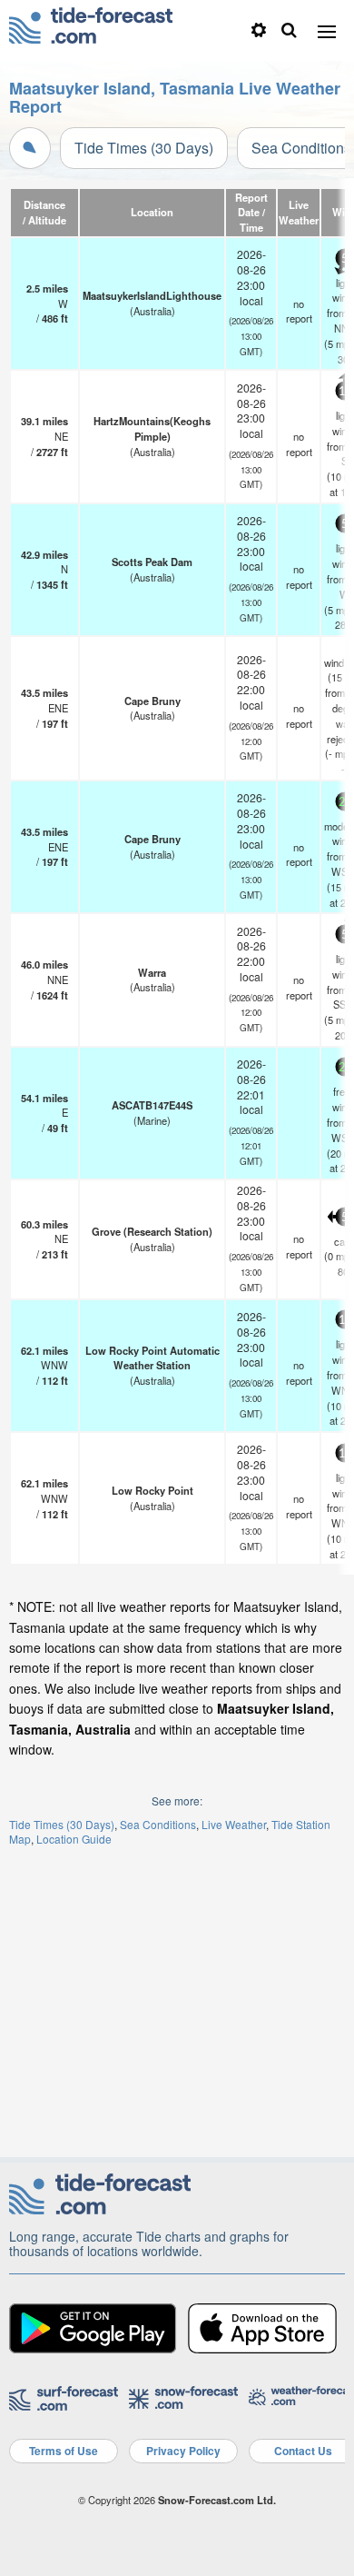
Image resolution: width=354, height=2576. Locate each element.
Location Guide (74, 1839)
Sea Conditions (158, 1824)
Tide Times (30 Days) (144, 148)
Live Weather (234, 1824)
